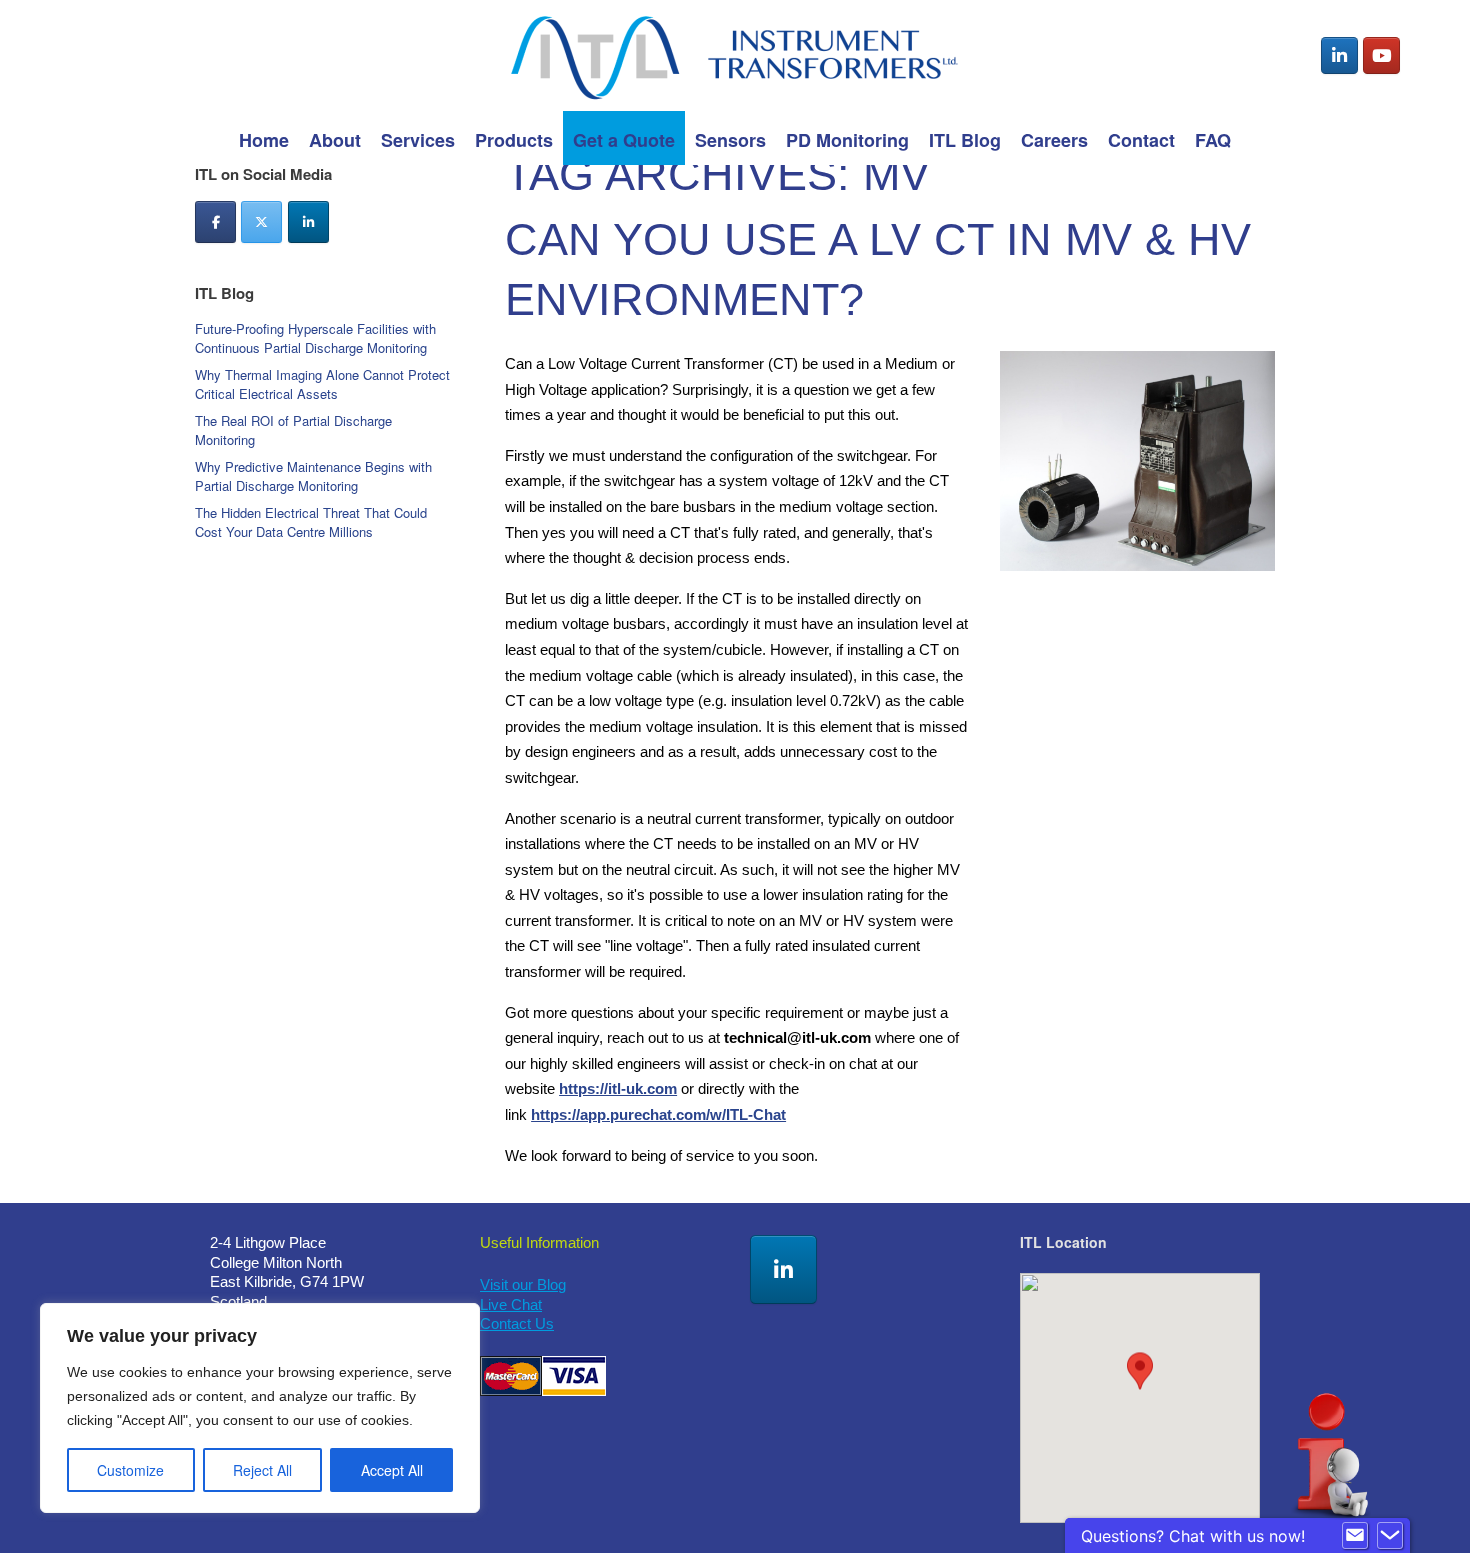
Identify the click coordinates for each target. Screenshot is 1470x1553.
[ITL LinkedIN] (783, 1269)
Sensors (730, 140)
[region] (260, 1408)
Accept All (392, 1470)
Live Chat (511, 1304)
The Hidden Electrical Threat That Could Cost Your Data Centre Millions (311, 522)
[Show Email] (1355, 1536)
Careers (1054, 140)
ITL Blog (965, 140)
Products (514, 140)
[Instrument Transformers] (735, 55)
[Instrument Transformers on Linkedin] (1339, 56)
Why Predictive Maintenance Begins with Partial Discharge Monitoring (313, 476)
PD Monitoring (847, 140)
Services (418, 140)
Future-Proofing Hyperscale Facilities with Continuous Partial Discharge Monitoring (315, 338)
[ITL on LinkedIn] (308, 222)
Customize (130, 1470)
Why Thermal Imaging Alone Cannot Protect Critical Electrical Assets (322, 384)
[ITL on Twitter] (261, 222)
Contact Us (517, 1323)
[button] (1140, 1379)
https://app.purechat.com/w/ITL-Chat (658, 1114)
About (335, 140)
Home (264, 140)
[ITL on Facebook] (215, 222)
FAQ (1213, 140)
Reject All (262, 1470)
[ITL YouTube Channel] (1381, 56)
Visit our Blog (523, 1284)
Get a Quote (624, 140)
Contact (1141, 140)
